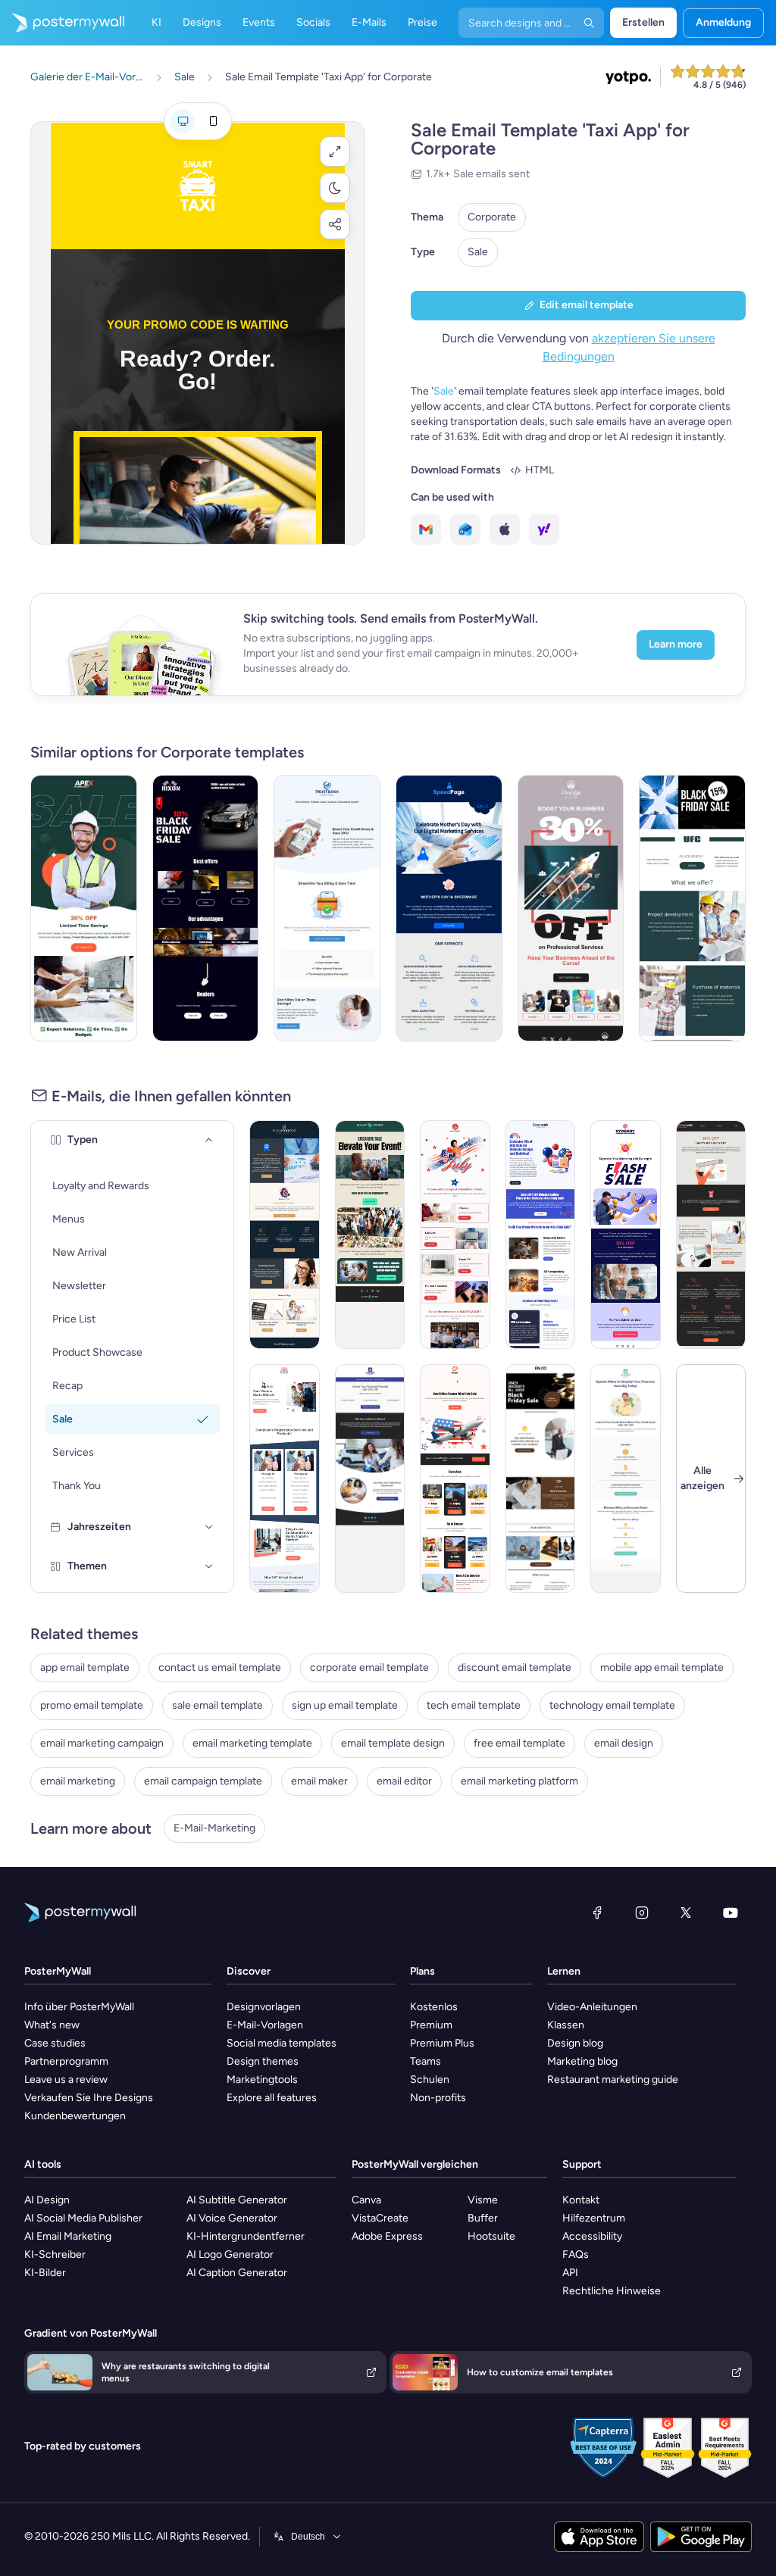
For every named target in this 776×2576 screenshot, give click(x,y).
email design (624, 1743)
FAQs (576, 2254)
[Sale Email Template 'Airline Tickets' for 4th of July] (455, 1478)
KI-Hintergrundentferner (246, 2236)
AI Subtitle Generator (237, 2200)
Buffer (483, 2218)
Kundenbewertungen (75, 2116)
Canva (366, 2200)
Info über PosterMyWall (79, 2007)
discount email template (515, 1667)
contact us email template (220, 1667)
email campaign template (203, 1781)
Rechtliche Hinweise (612, 2291)
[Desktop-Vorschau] (183, 121)
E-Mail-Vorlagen (265, 2025)
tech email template (474, 1705)
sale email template (217, 1705)
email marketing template (252, 1743)
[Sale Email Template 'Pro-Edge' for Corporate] (571, 908)
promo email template (92, 1705)
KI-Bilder (45, 2273)
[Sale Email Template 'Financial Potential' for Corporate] (370, 1478)
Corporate (492, 217)
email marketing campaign (102, 1743)
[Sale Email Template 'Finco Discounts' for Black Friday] (541, 1478)
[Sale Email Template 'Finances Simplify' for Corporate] (327, 908)
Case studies (55, 2043)
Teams (426, 2061)
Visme (483, 2200)
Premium (431, 2025)
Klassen (566, 2025)
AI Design (47, 2200)
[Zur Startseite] (62, 23)
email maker (319, 1781)
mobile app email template (662, 1667)
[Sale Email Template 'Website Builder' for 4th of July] (541, 1235)
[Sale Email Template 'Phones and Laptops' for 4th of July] (455, 1235)
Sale (478, 252)
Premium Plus (442, 2043)
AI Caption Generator (237, 2273)
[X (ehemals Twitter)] (686, 1912)
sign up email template (345, 1705)
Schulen (430, 2080)
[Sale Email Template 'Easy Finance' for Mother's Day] (285, 1235)
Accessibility (592, 2236)
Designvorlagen (264, 2007)
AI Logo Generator (230, 2254)
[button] (335, 151)
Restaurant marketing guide (613, 2080)
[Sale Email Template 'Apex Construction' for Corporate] (84, 908)
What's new (52, 2025)
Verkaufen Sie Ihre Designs (89, 2098)
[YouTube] (731, 1912)
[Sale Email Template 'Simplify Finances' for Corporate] (626, 1478)
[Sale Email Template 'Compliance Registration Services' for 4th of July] (285, 1478)
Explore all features (272, 2098)
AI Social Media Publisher (83, 2218)
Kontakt (581, 2200)
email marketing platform (519, 1781)
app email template (85, 1667)
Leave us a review (66, 2080)
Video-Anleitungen (592, 2007)
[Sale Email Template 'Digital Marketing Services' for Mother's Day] (449, 908)
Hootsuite (491, 2236)
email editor (404, 1781)
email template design (393, 1743)
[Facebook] (597, 1912)
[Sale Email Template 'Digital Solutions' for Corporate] (626, 1235)
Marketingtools (262, 2080)
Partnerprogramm (66, 2061)
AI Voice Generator (232, 2218)
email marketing (78, 1781)
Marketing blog (582, 2061)
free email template (519, 1743)
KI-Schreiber (55, 2254)
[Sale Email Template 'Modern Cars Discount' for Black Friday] (206, 908)
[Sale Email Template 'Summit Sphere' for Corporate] (370, 1235)
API (570, 2273)
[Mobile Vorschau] (213, 121)
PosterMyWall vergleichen (415, 2164)
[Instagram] (642, 1912)
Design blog (575, 2043)
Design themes (263, 2061)
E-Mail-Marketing (214, 1828)
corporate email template (369, 1667)
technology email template (612, 1705)
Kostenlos (434, 2007)
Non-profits (438, 2098)
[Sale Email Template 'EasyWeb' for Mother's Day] (711, 1235)
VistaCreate (380, 2218)
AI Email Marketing (68, 2236)
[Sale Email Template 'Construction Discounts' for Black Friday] (692, 908)
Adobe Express (387, 2236)
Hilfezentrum (594, 2218)
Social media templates (282, 2043)
